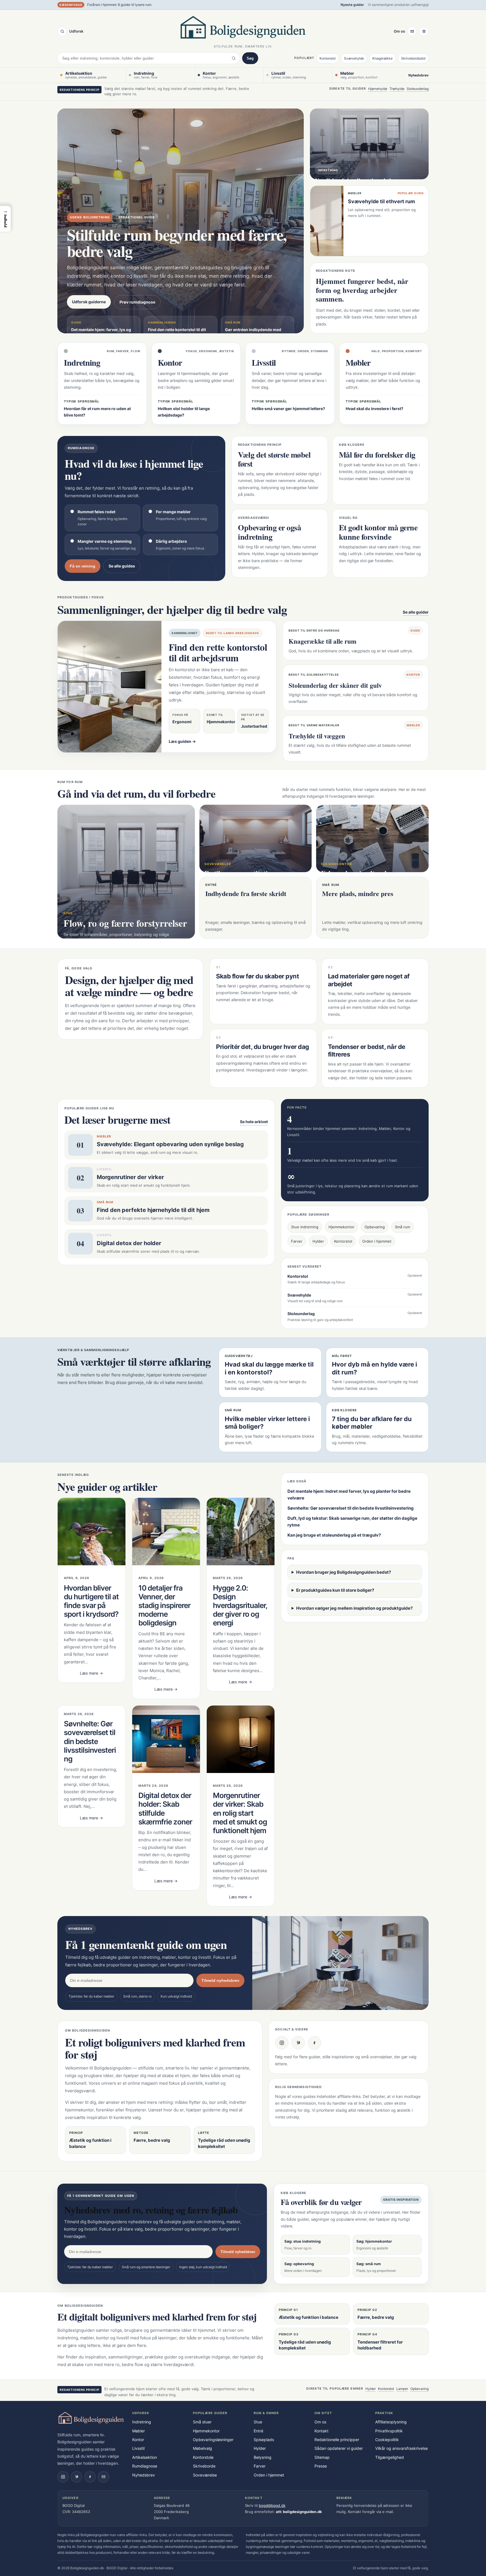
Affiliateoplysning (391, 2422)
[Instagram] (282, 2043)
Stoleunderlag (418, 89)
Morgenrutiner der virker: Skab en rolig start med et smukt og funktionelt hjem (240, 1813)
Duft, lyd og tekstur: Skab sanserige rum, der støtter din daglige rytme (352, 1522)
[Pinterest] (298, 2043)
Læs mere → (91, 1673)
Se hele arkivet (254, 1122)
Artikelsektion (145, 2457)
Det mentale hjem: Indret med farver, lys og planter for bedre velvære (349, 1495)
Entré (258, 2431)
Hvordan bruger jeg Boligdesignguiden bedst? (344, 1572)
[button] (5, 219)
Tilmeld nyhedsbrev (220, 1980)
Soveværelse (205, 2475)
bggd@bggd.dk (272, 2505)
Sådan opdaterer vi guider (339, 2448)
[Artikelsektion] (424, 31)
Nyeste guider (352, 5)
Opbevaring (375, 1227)
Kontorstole (203, 2457)
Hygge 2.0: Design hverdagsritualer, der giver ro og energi (240, 1605)
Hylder (318, 1241)
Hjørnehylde (378, 89)
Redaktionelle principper (337, 2440)
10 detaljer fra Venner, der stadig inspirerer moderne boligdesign (164, 1605)
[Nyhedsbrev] (412, 31)
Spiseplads (264, 2440)
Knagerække (382, 58)
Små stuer (202, 2422)
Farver (297, 1241)
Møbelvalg (202, 2448)
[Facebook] (314, 2043)
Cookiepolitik (387, 2440)
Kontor (138, 2440)
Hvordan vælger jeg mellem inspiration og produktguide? (354, 1608)
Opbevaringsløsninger (213, 2440)
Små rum (402, 1227)
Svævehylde (354, 58)
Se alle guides (122, 566)
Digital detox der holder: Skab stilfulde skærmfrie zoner (165, 1809)
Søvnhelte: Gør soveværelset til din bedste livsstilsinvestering (90, 1741)
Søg (250, 58)
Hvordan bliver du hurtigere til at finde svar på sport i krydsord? (91, 1601)
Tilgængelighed (390, 2457)
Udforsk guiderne (89, 302)
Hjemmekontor (341, 1227)
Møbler (139, 2431)
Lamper (402, 2389)
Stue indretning (305, 1227)
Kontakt (321, 2431)
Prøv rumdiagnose (137, 302)
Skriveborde (204, 2466)
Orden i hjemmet (377, 1241)
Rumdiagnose (145, 2466)
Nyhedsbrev (418, 75)
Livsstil (138, 2448)
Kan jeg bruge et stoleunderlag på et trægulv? (334, 1535)
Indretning (142, 2422)
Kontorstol (328, 58)
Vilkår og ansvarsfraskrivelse (401, 2448)
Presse (321, 2466)
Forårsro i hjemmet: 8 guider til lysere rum (119, 5)
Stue (258, 2422)
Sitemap (322, 2457)
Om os (399, 31)
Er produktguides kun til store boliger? (335, 1590)
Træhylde (397, 89)
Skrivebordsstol (413, 58)
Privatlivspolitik (389, 2431)
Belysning (263, 2457)
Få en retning (83, 566)
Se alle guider (416, 612)
